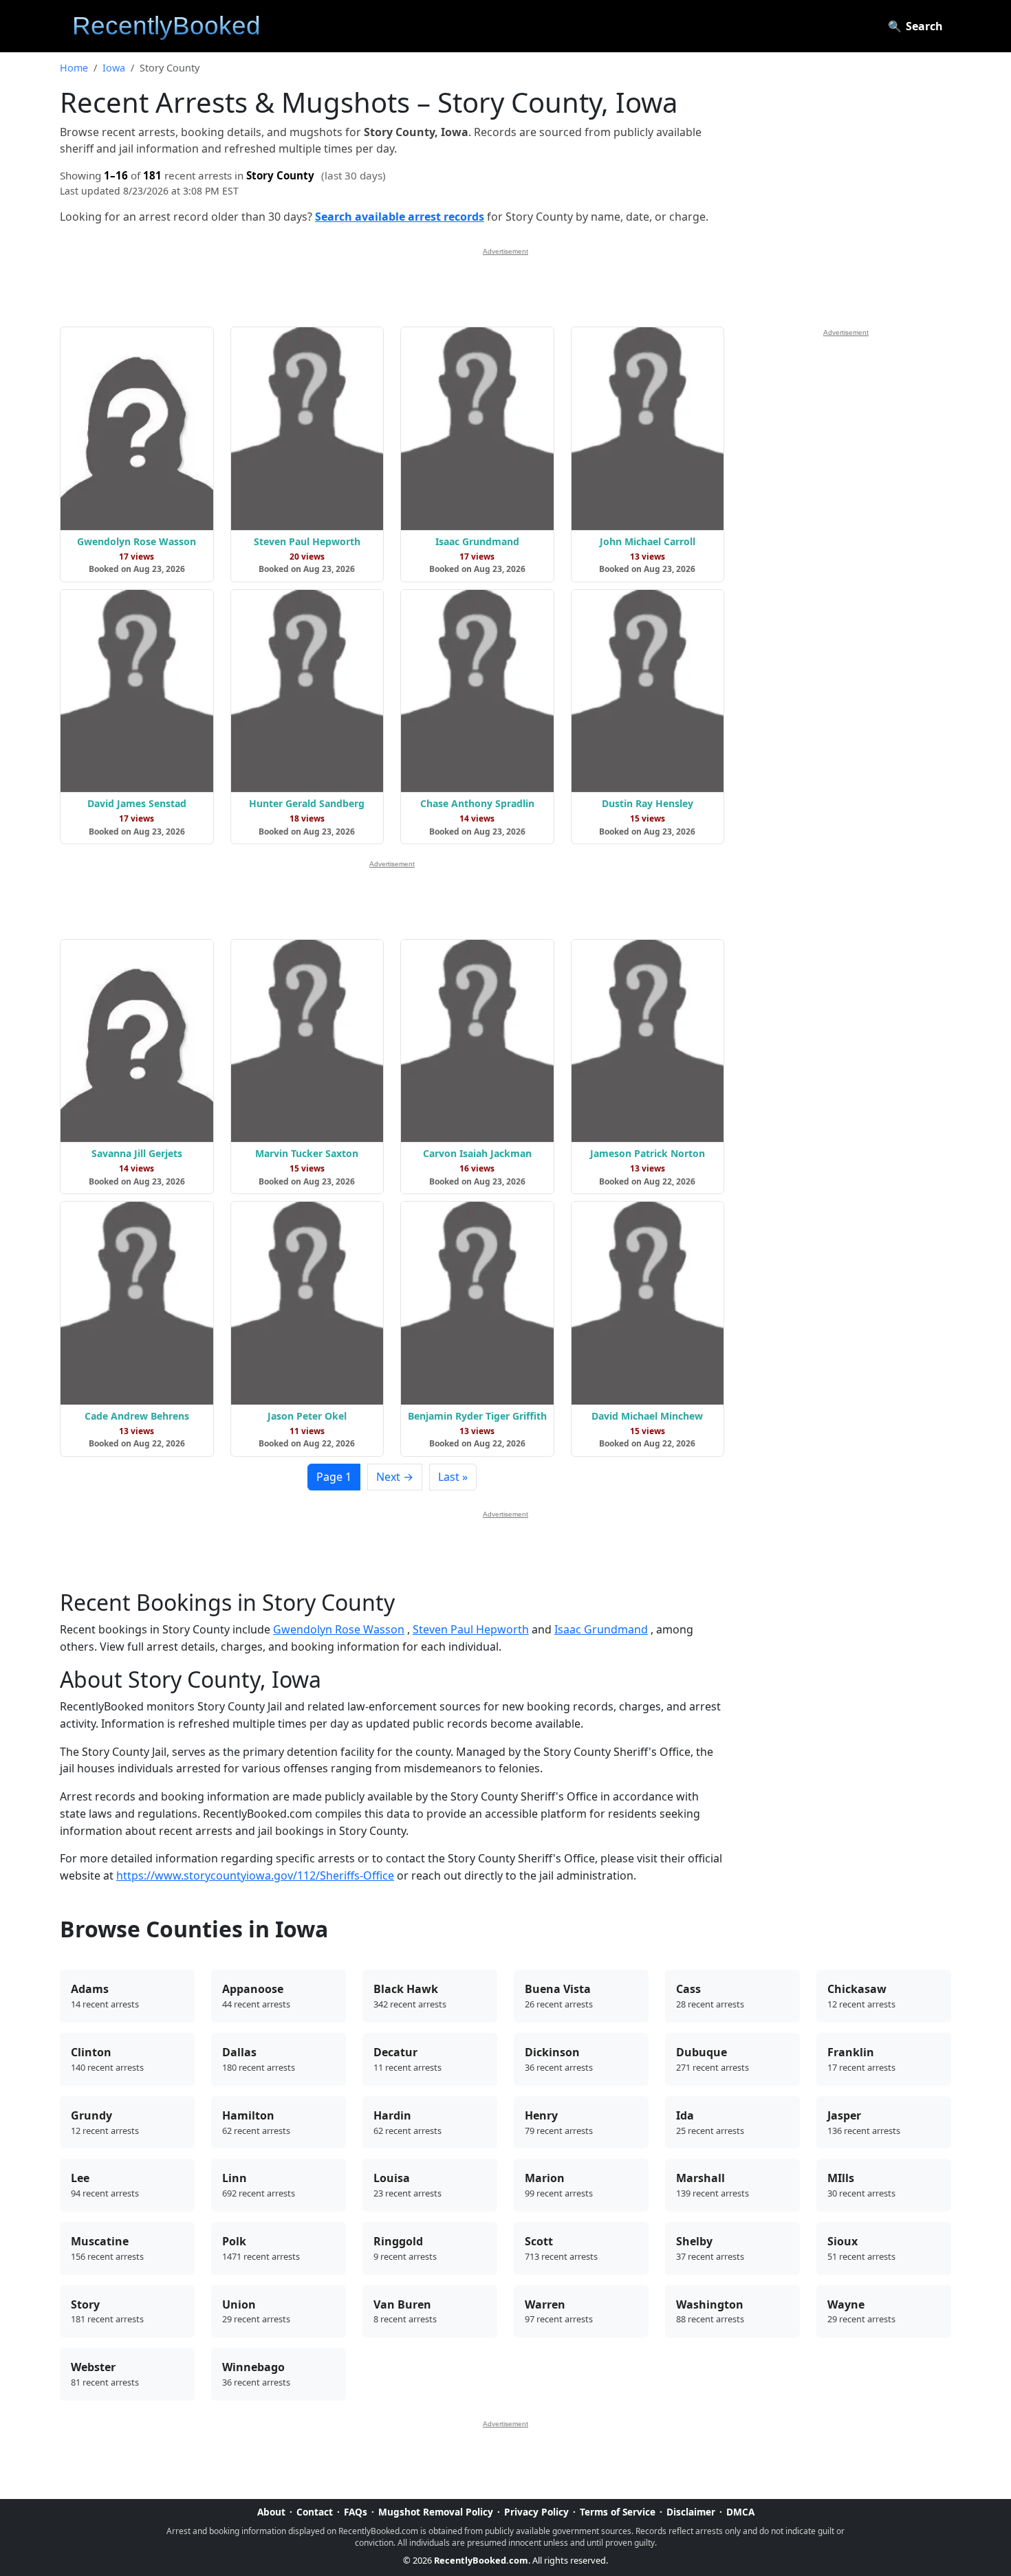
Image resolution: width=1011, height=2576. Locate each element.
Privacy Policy (536, 2512)
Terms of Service (618, 2512)
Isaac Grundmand (601, 1629)
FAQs (356, 2512)
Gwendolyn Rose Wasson (339, 1629)
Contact (315, 2512)
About (271, 2512)
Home (74, 68)
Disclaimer (691, 2512)
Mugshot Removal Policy (436, 2512)
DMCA (740, 2512)
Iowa (114, 68)
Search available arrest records (400, 217)
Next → (395, 1477)
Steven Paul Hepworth (471, 1629)
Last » (453, 1477)
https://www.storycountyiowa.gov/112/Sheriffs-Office (255, 1875)
